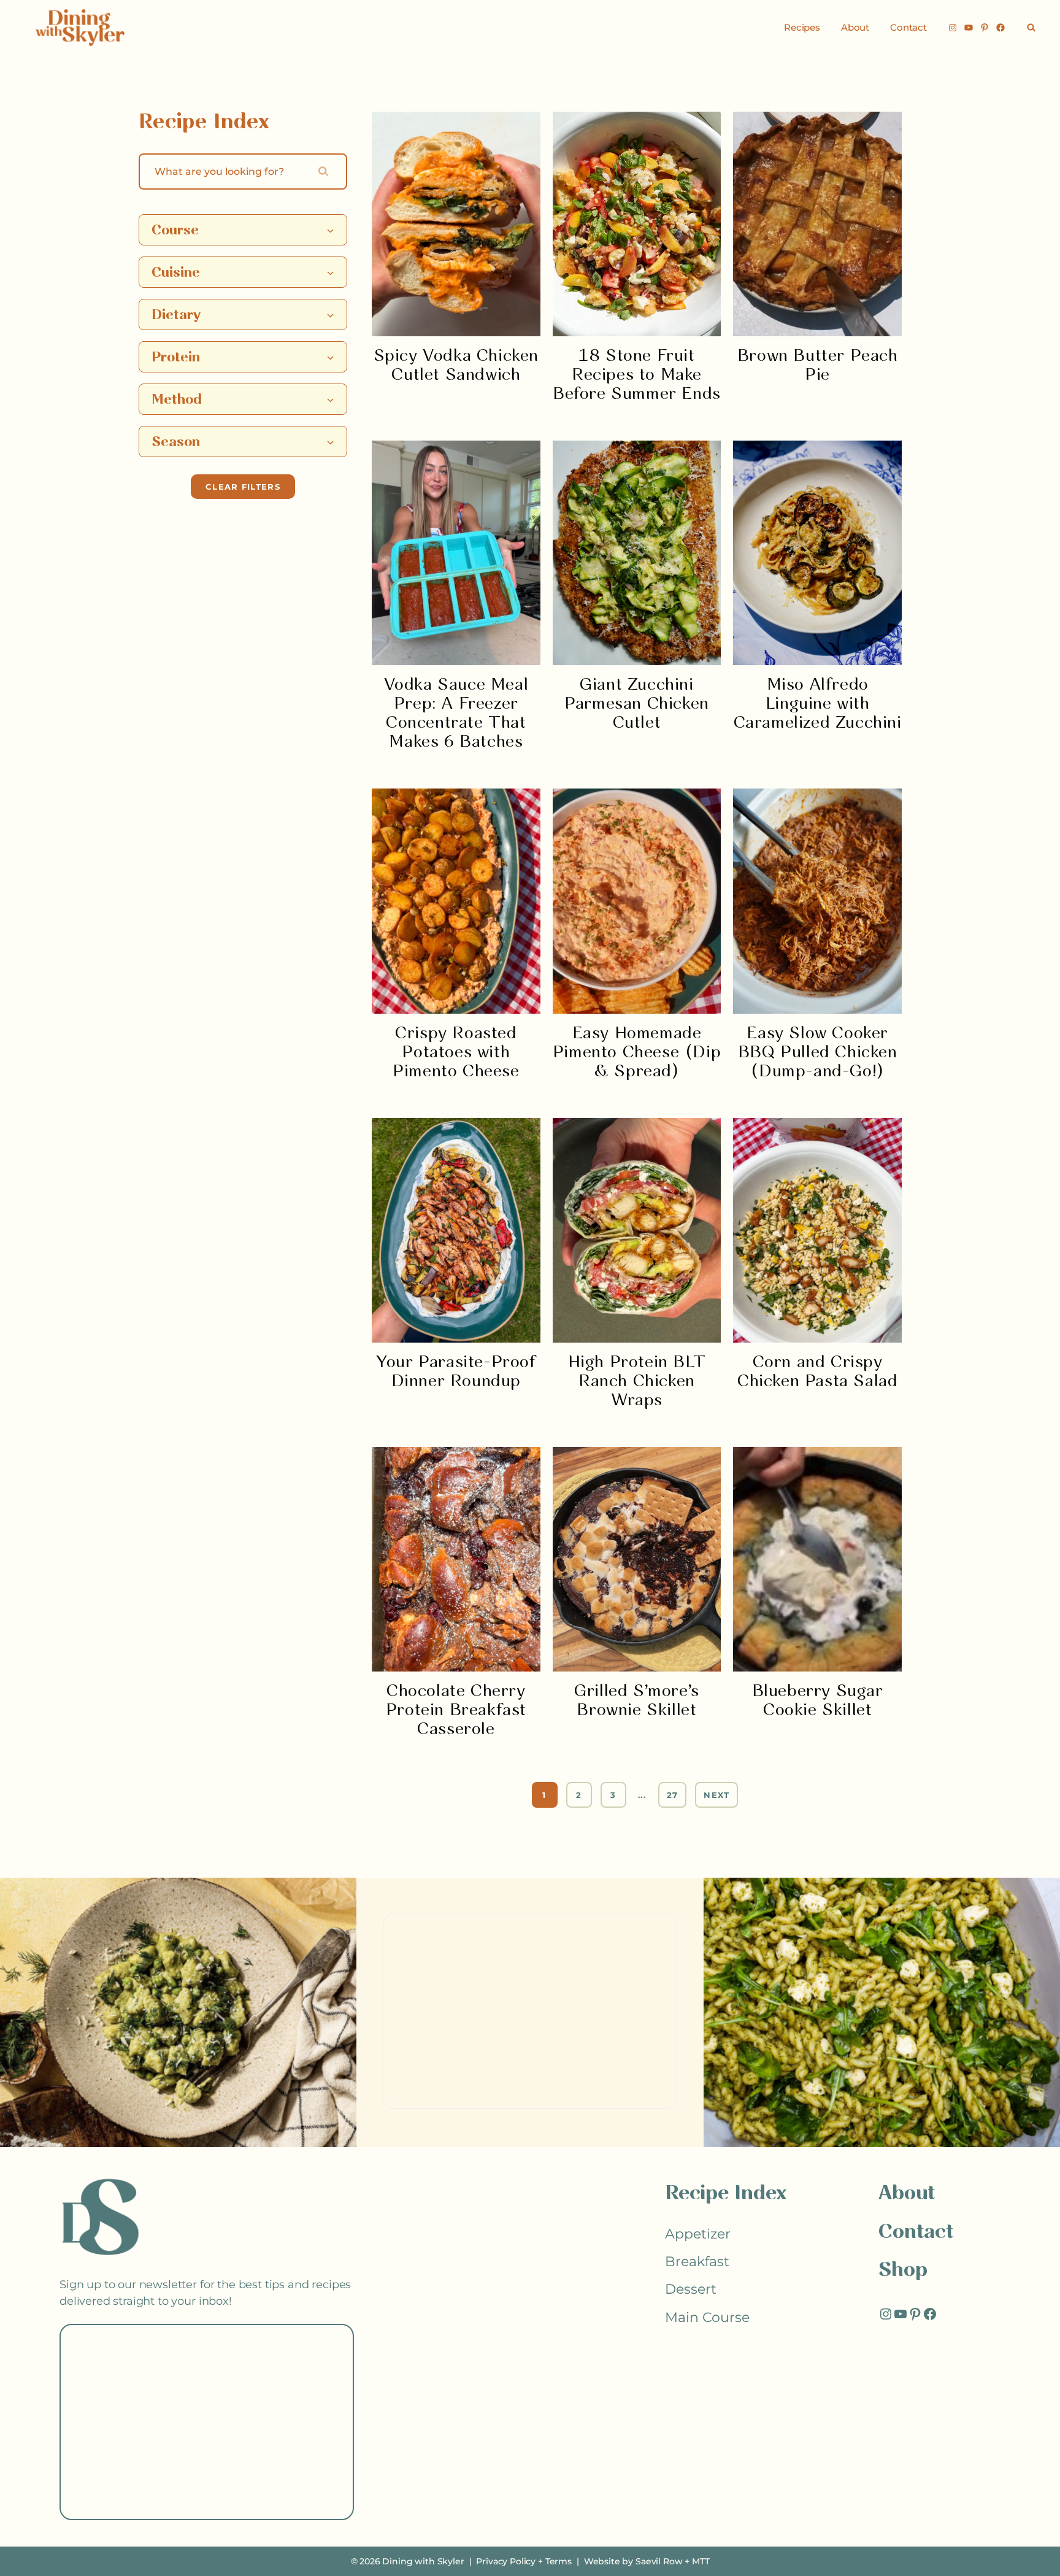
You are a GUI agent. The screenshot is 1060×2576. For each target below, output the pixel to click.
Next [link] (716, 1795)
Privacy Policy (506, 2561)
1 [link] (544, 1795)
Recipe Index (726, 2194)
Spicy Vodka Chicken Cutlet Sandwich (456, 366)
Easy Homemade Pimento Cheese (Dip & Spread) (637, 1053)
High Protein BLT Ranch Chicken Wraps (637, 1382)
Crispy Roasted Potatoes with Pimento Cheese (456, 1053)
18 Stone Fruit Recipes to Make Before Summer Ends (637, 375)
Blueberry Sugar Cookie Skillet (818, 1701)
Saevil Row (659, 2561)
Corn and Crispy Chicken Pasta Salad (817, 1372)
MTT (701, 2561)
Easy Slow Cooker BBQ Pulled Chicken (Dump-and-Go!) (818, 1053)
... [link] (642, 1795)
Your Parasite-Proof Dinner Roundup (456, 1372)
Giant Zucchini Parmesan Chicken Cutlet (637, 704)
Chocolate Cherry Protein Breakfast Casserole (456, 1710)
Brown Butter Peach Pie (818, 366)
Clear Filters (243, 487)
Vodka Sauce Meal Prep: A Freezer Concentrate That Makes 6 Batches (456, 714)
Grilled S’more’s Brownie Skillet (637, 1701)
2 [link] (579, 1795)
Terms (559, 2561)
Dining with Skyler (423, 2561)
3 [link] (613, 1795)
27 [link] (673, 1795)
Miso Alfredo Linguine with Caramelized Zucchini (818, 704)
